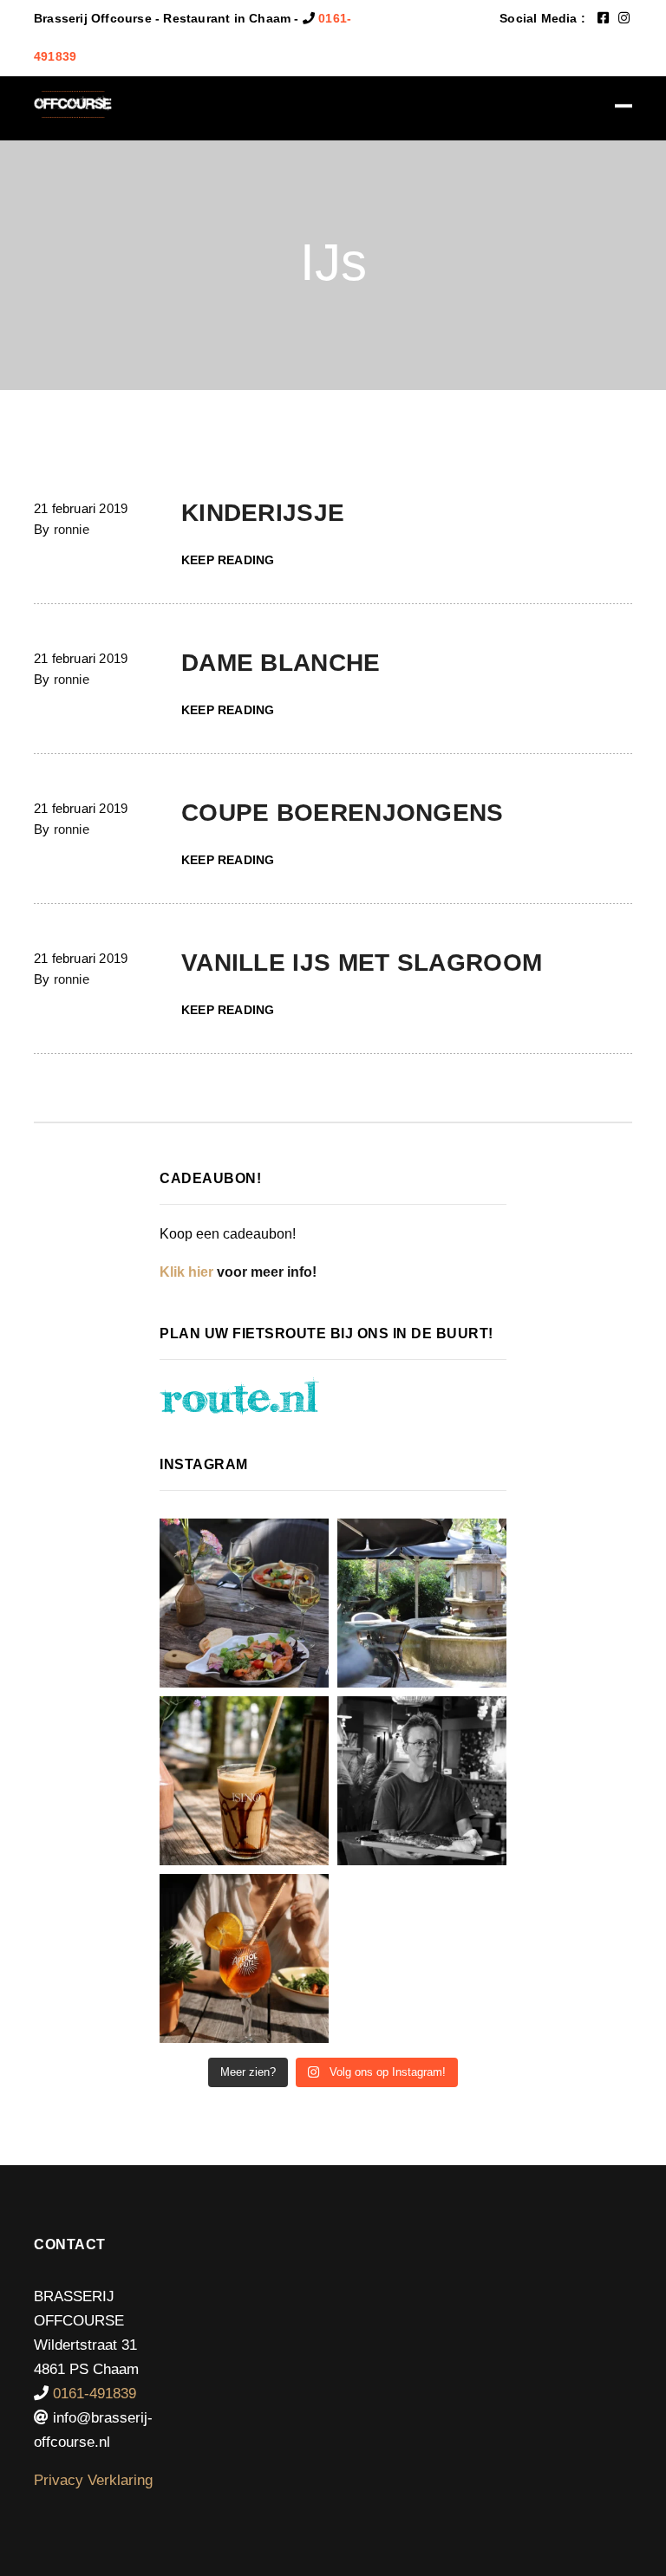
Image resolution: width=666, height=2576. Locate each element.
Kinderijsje (263, 513)
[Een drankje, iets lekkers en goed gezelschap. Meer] (422, 1603)
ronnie (72, 529)
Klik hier (186, 1272)
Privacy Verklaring (93, 2480)
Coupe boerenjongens (343, 813)
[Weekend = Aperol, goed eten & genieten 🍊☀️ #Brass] (244, 1958)
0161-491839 (95, 2394)
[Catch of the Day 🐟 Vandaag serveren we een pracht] (422, 1781)
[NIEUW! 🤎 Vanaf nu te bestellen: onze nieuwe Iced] (244, 1781)
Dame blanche (281, 663)
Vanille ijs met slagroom (362, 963)
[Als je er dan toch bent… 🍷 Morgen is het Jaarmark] (244, 1603)
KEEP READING (228, 560)
